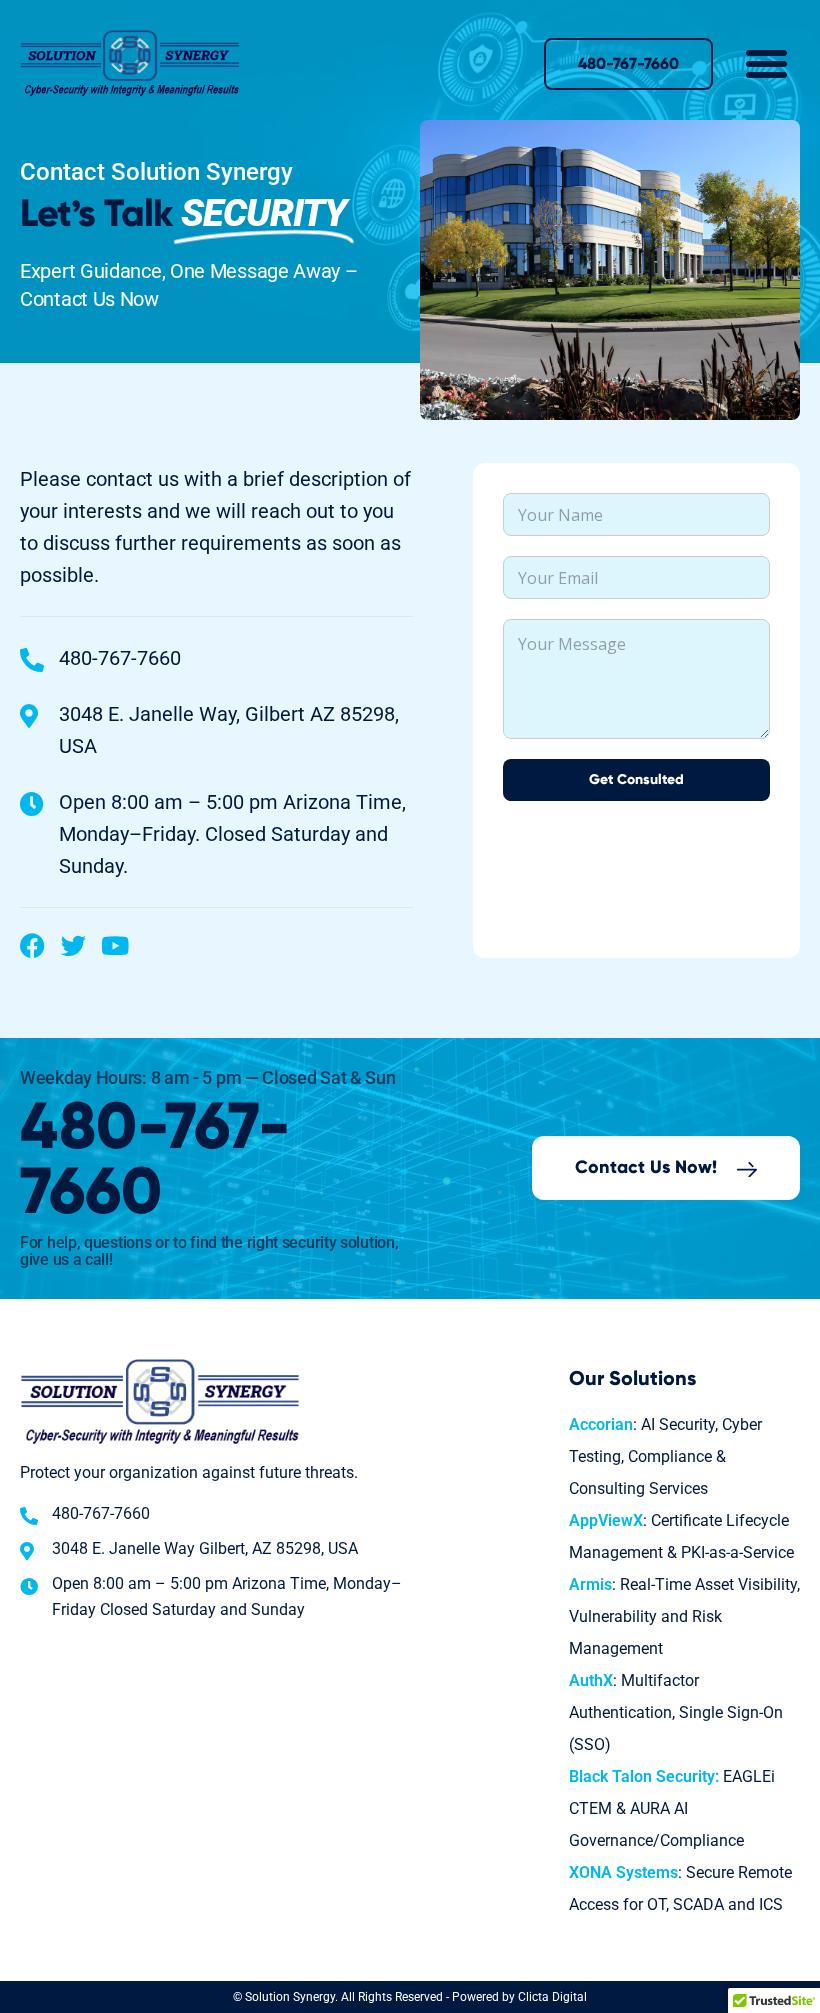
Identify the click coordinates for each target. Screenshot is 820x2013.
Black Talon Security (642, 1776)
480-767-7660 (155, 1161)
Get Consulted (636, 780)
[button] (767, 64)
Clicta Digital (552, 1997)
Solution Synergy (290, 1997)
